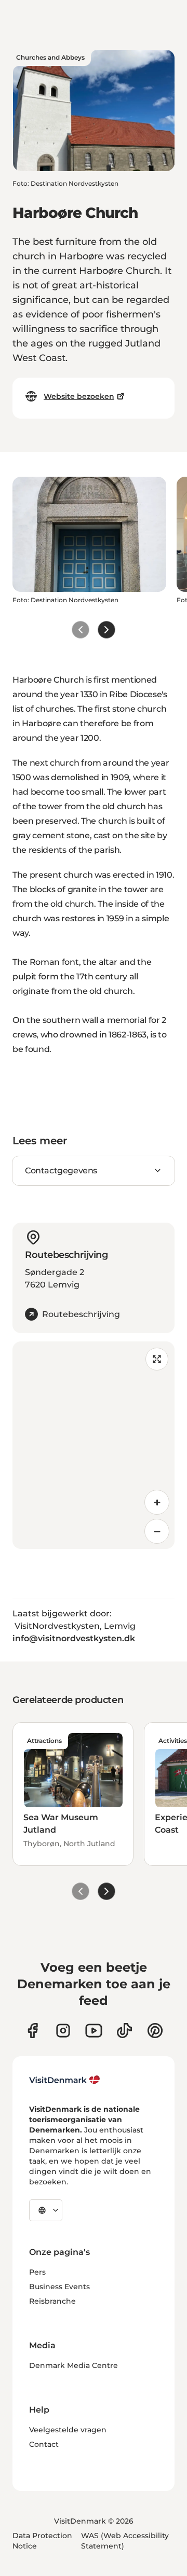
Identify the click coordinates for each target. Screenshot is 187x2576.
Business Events (59, 2287)
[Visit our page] (63, 2031)
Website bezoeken (79, 396)
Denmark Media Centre (74, 2365)
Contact (44, 2444)
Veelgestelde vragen (68, 2430)
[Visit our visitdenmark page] (94, 2031)
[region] (94, 1445)
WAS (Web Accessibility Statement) (125, 2541)
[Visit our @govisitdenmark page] (124, 2031)
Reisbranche (52, 2301)
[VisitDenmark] (65, 2080)
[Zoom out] (157, 1531)
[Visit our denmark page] (32, 2031)
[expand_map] (157, 1359)
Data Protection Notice (42, 2541)
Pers (37, 2272)
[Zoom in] (157, 1502)
